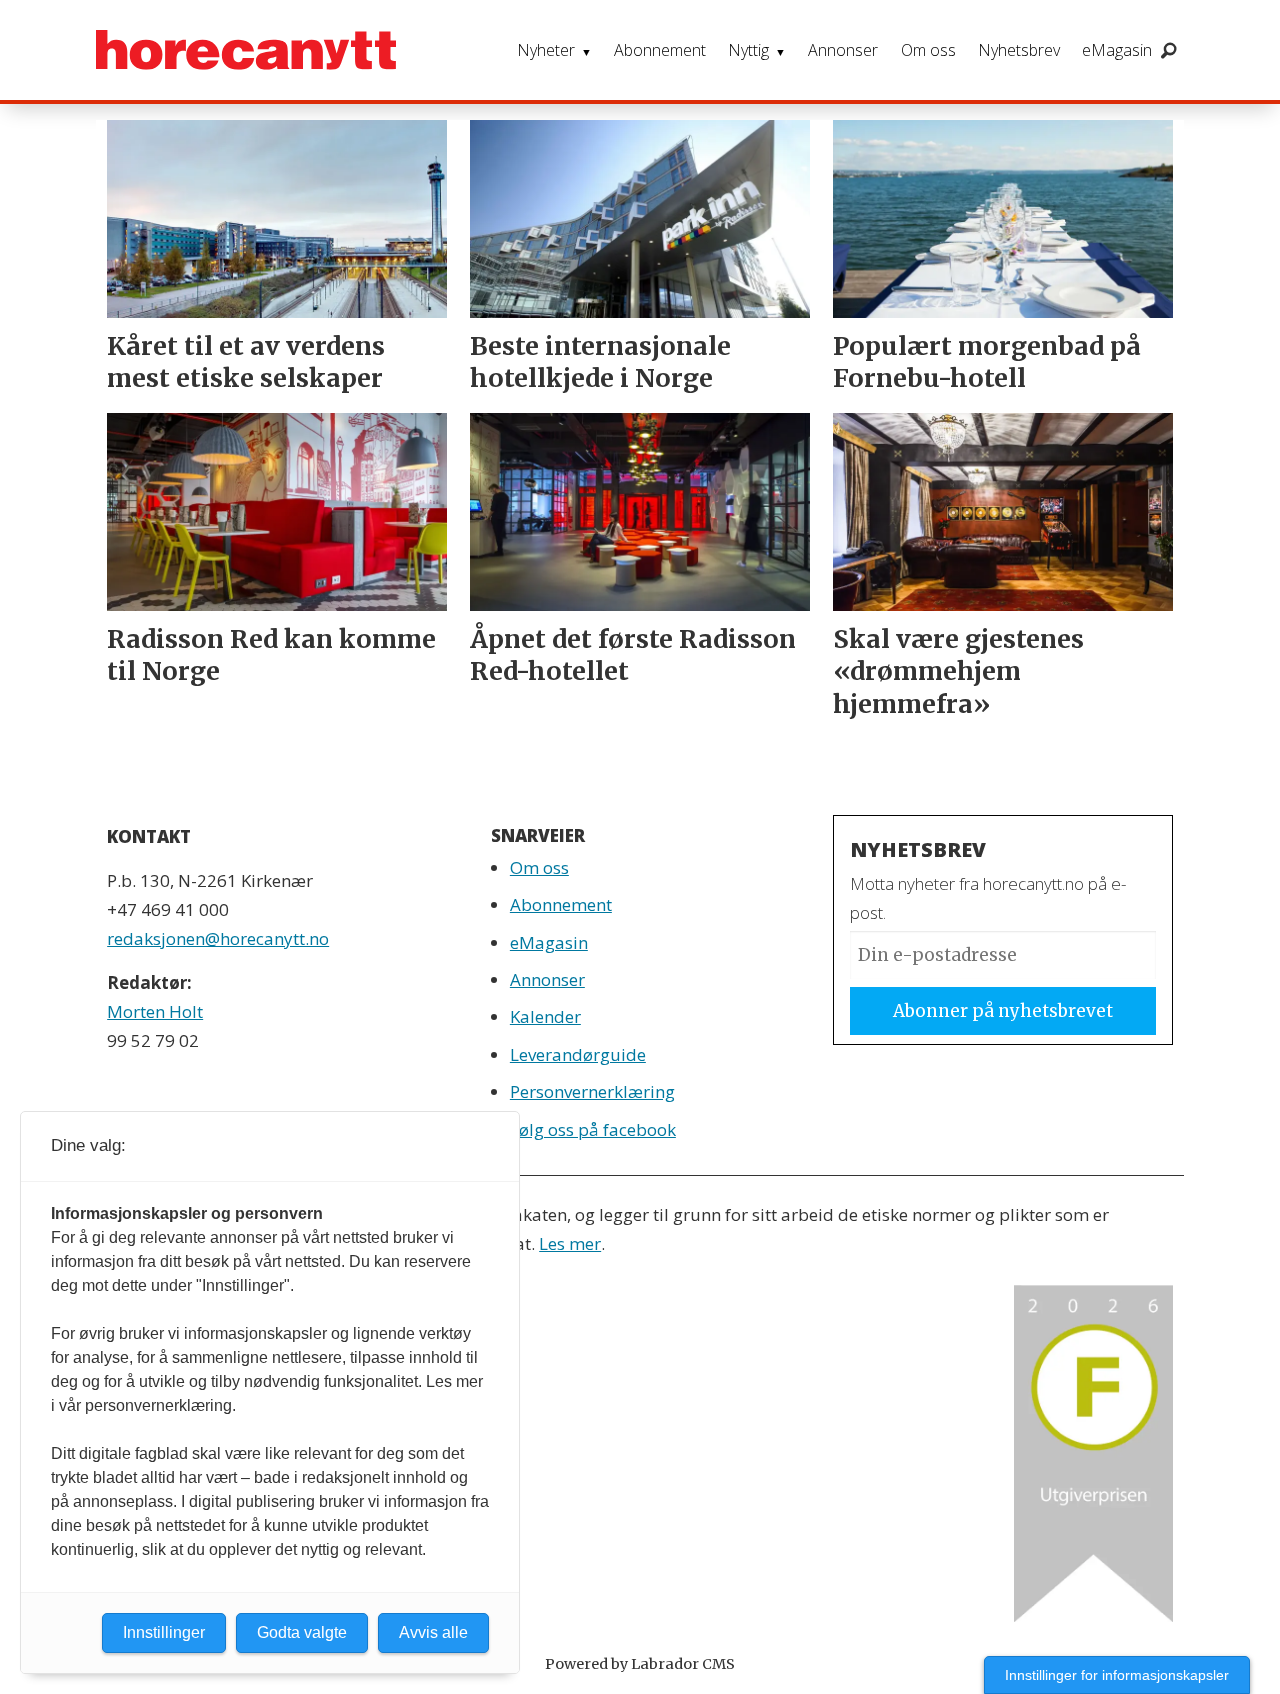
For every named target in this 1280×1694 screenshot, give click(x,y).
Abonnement (660, 50)
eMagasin (1117, 50)
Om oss (928, 50)
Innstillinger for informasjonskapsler (1117, 1675)
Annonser (843, 50)
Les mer (570, 1243)
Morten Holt (155, 1011)
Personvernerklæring (592, 1091)
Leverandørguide (578, 1054)
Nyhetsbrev (1019, 50)
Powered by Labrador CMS (640, 1664)
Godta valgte (302, 1632)
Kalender (545, 1016)
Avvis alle (433, 1632)
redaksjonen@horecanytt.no (218, 938)
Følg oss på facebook (593, 1129)
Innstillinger (164, 1632)
